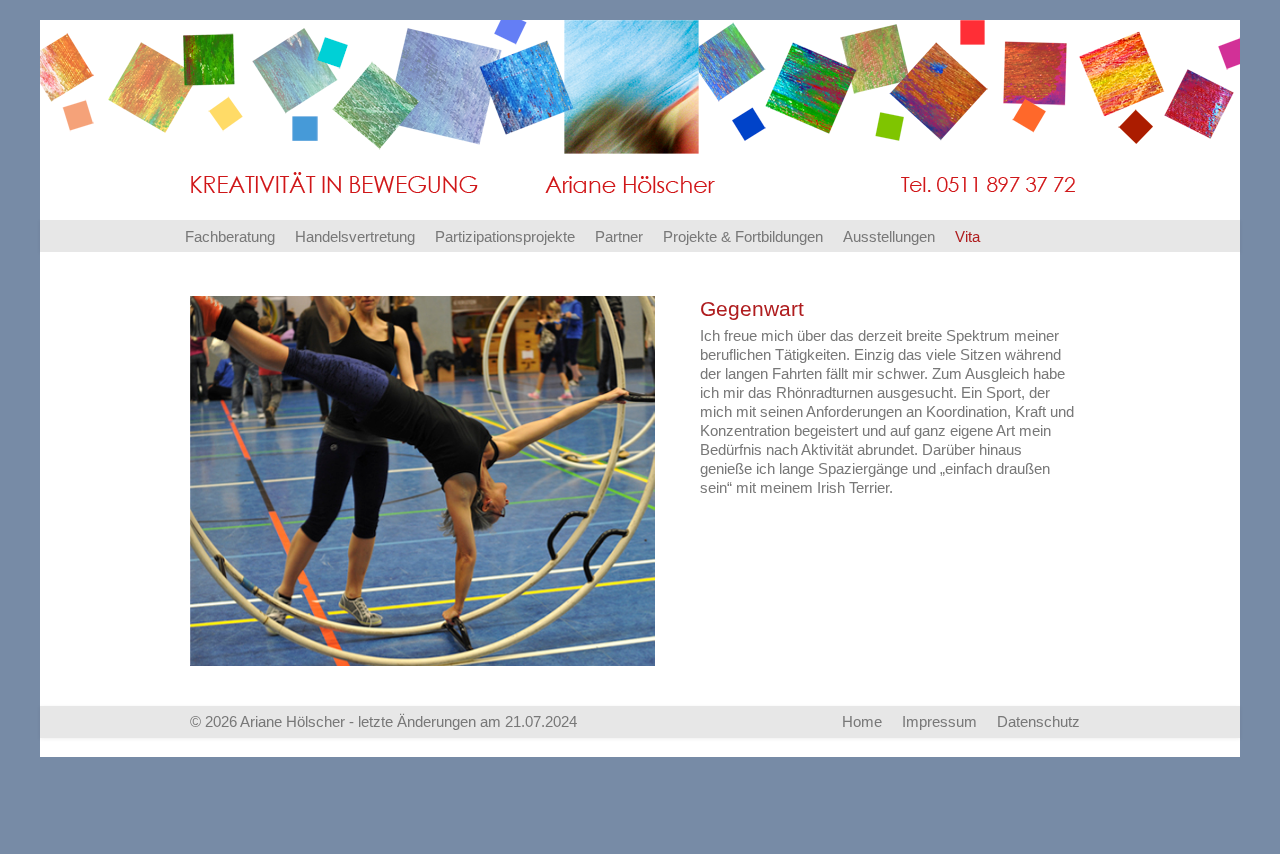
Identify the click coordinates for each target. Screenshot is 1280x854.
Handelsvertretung (355, 236)
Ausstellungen (889, 236)
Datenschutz (1038, 721)
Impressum (939, 721)
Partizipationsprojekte (505, 236)
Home (862, 721)
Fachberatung (230, 236)
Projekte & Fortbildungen (743, 236)
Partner (619, 236)
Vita (967, 236)
